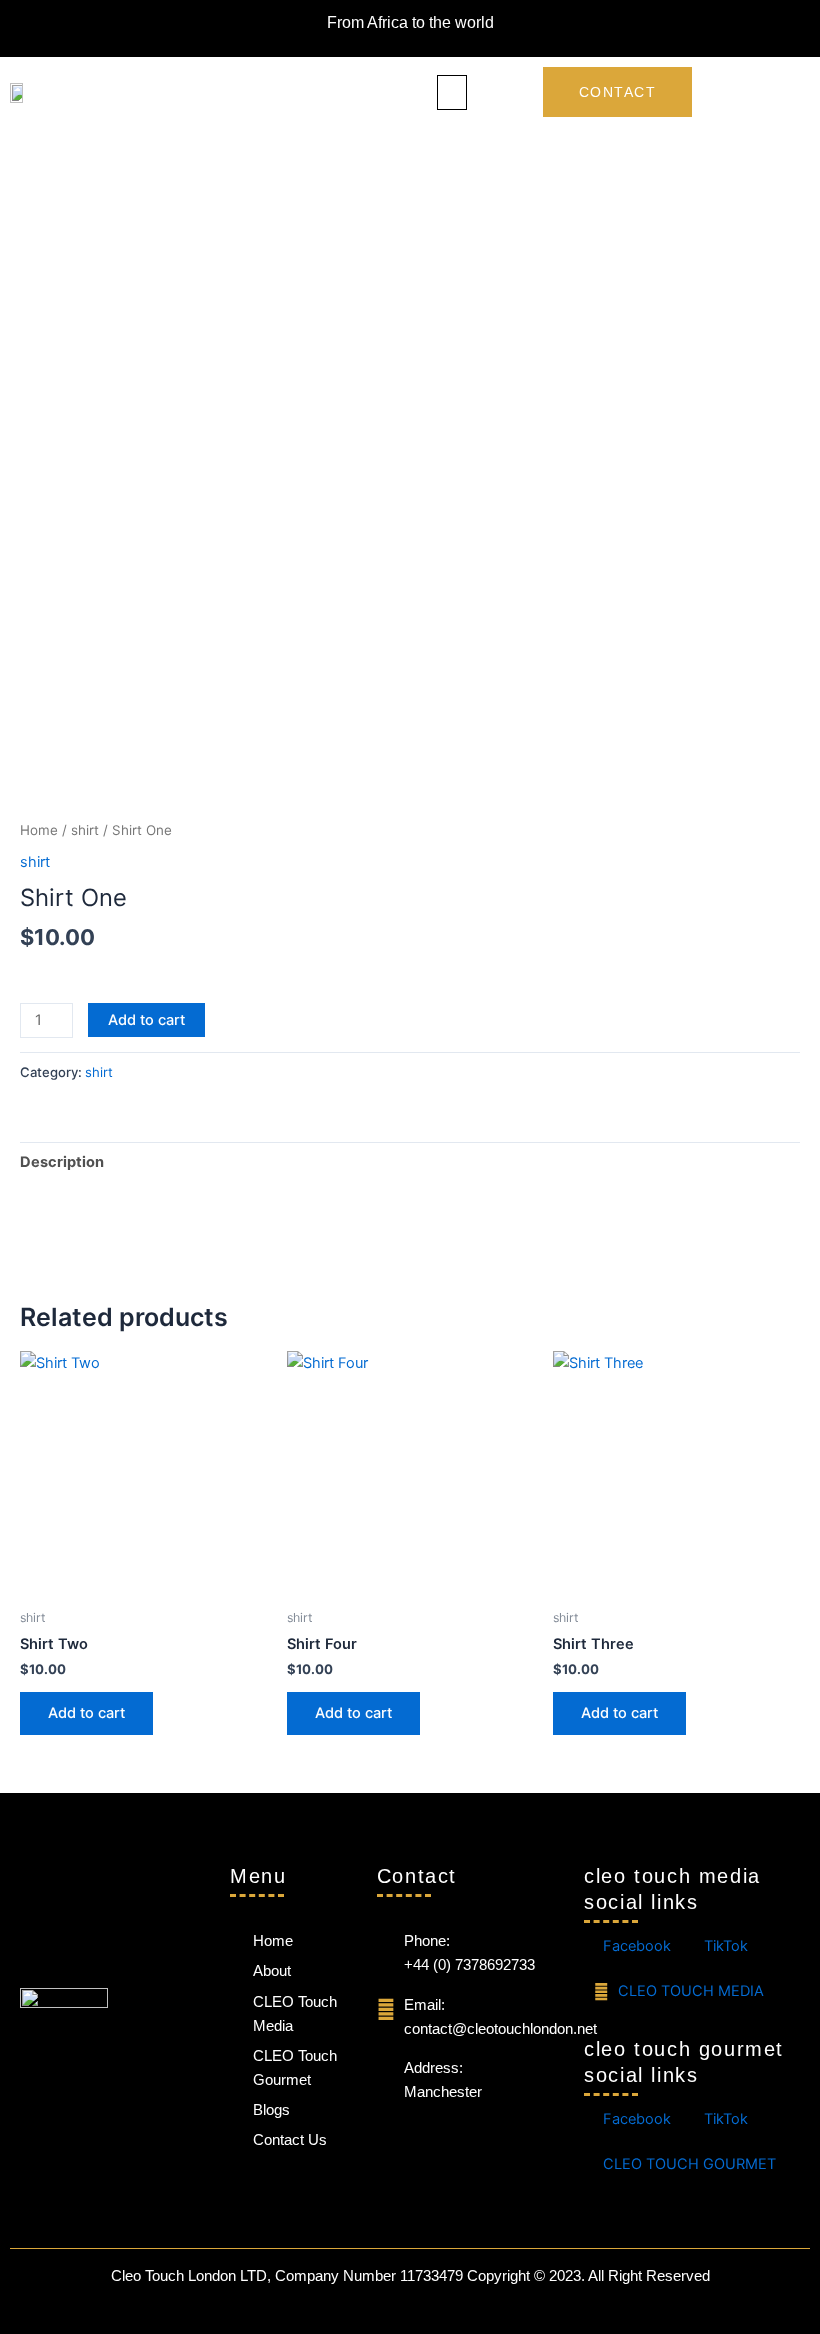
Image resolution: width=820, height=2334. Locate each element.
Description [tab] (62, 1162)
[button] (452, 92)
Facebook (635, 1946)
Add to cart (146, 1020)
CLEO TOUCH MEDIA (689, 1991)
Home (39, 830)
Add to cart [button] (86, 1713)
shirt (85, 830)
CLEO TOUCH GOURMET (687, 2164)
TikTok (724, 1946)
